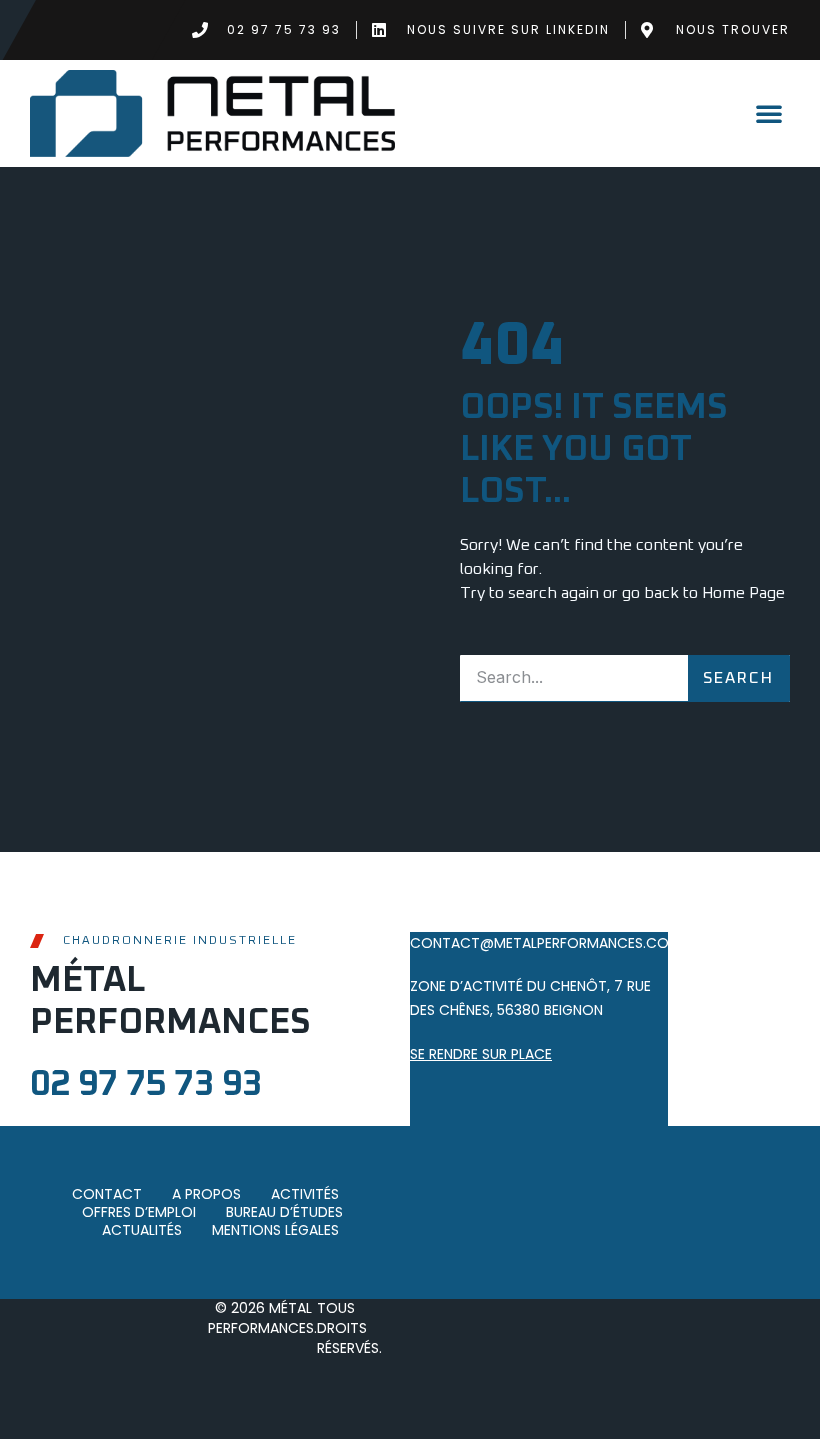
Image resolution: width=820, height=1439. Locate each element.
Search (738, 678)
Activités (305, 1195)
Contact (107, 1195)
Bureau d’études (284, 1213)
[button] (769, 113)
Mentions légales (275, 1231)
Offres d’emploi (139, 1213)
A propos (206, 1195)
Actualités (142, 1231)
